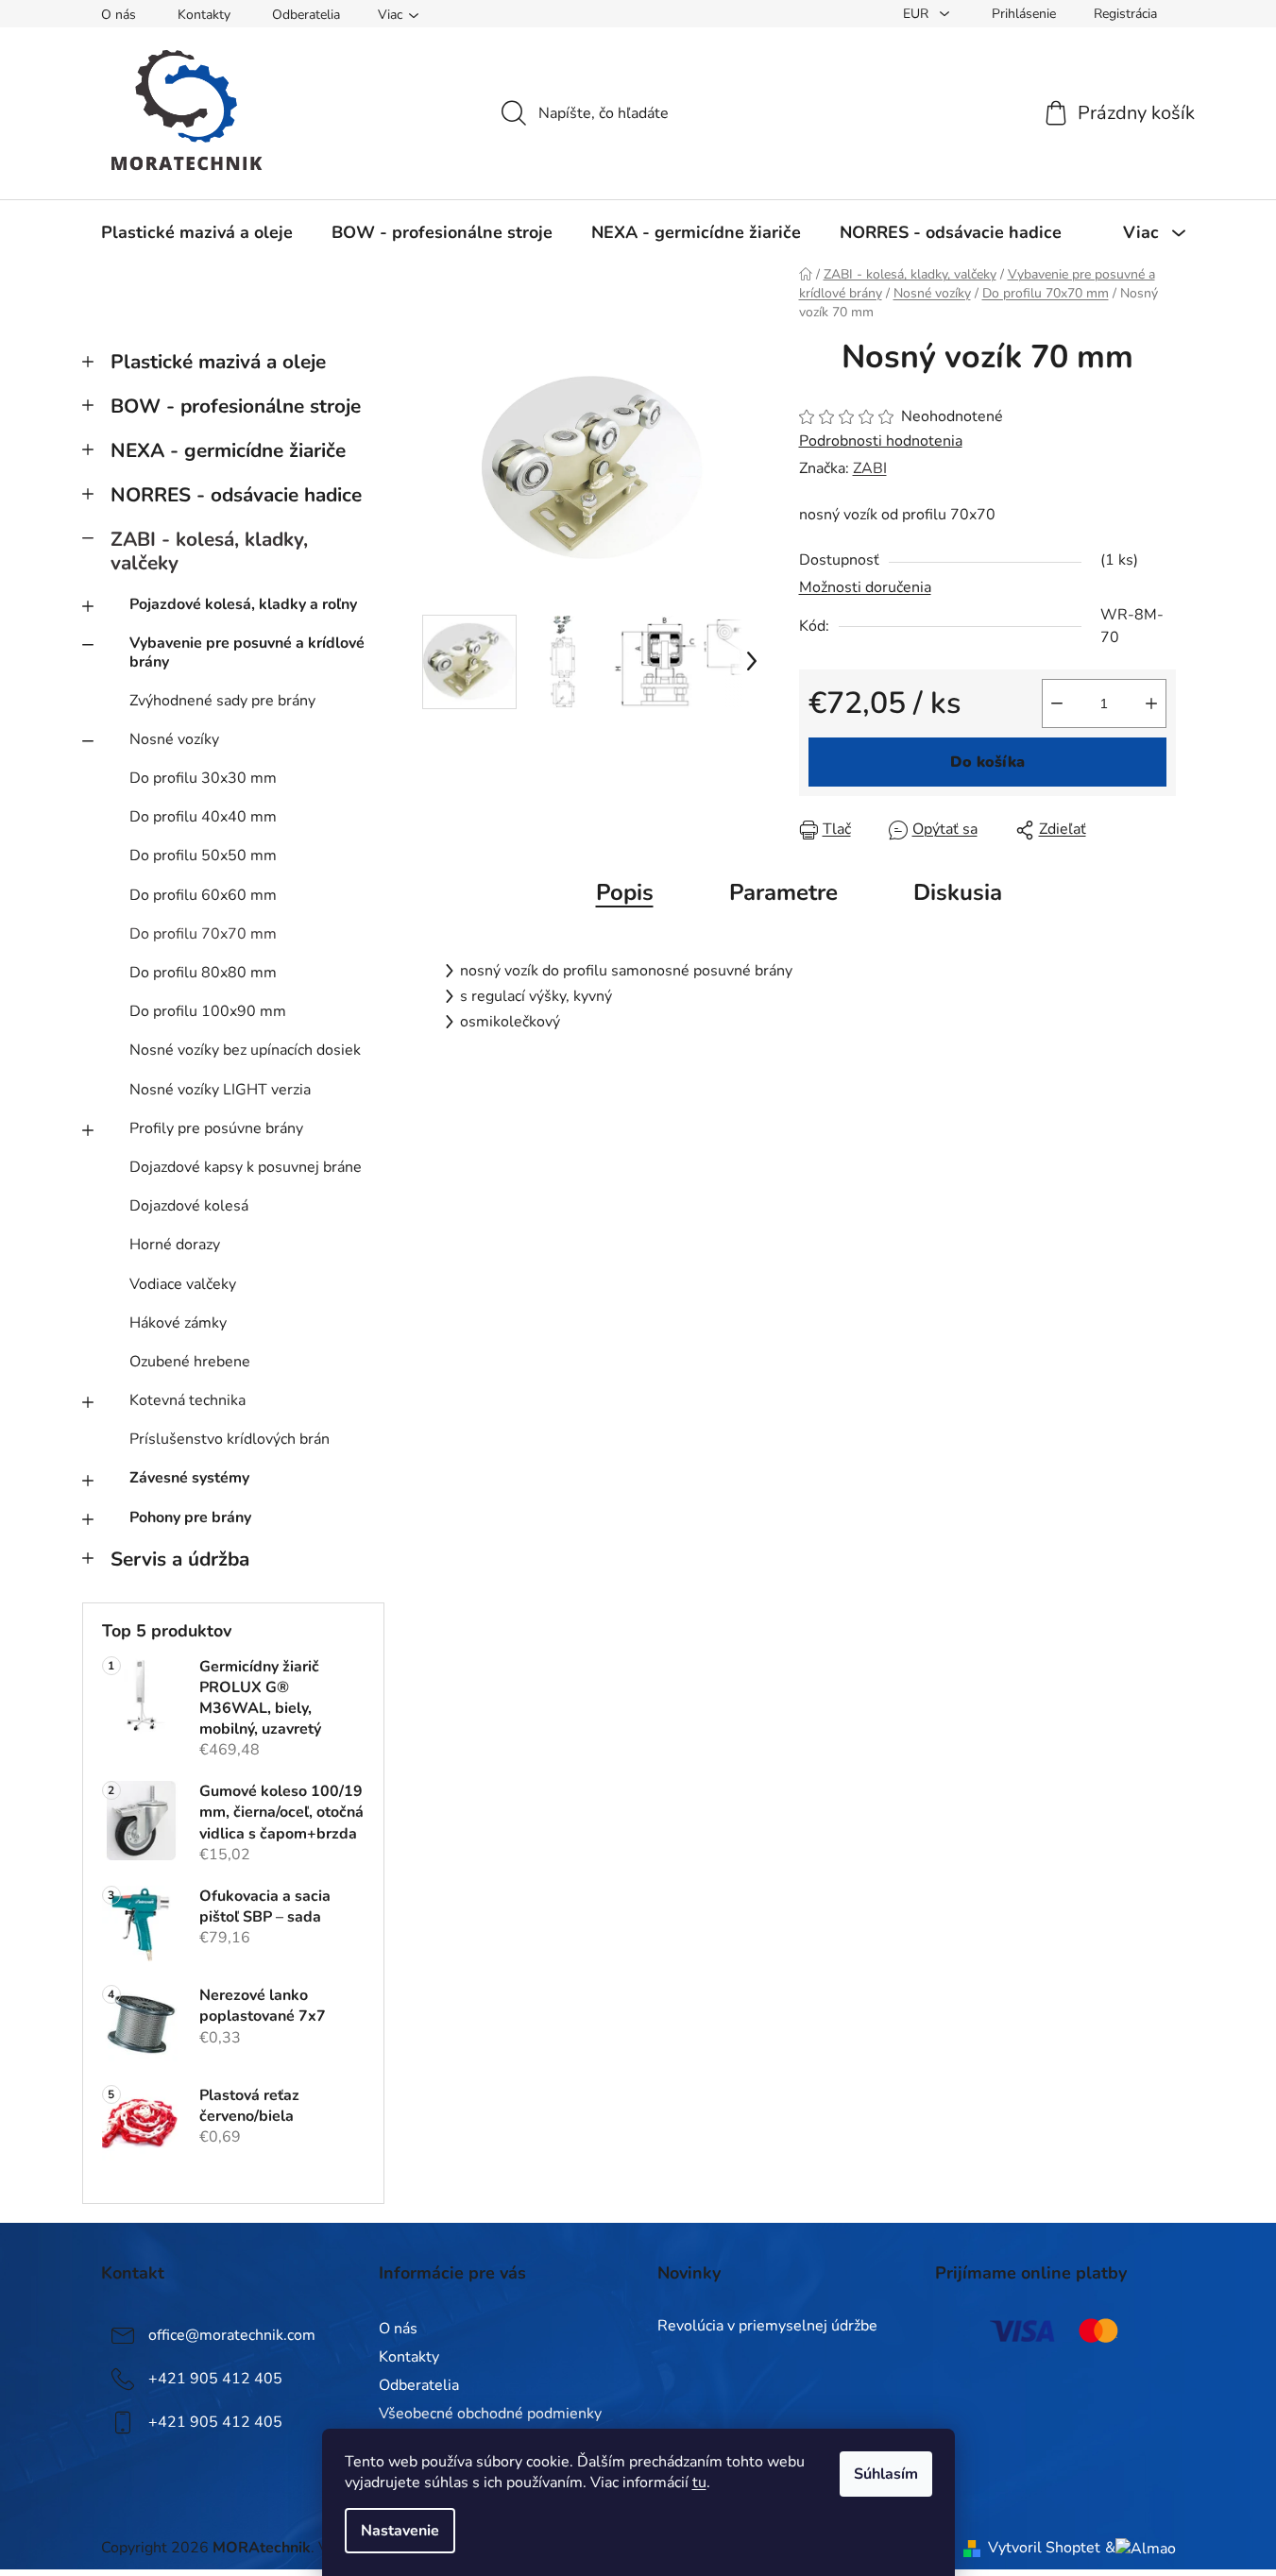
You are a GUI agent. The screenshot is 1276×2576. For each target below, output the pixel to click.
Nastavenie (400, 2531)
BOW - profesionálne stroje (236, 406)
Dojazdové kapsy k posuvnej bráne (246, 1167)
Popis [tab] (625, 892)
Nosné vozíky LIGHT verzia (220, 1090)
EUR (918, 14)
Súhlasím (886, 2474)
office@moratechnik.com (232, 2335)
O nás (119, 15)
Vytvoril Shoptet (1044, 2548)
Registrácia (1125, 14)
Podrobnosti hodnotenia (881, 441)
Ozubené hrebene (190, 1362)
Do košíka (987, 762)
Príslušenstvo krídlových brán (230, 1439)
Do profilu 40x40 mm (203, 817)
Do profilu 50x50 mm (203, 856)
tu (699, 2483)
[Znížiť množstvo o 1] (1057, 703)
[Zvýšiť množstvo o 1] (1151, 703)
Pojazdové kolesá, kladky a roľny (243, 604)
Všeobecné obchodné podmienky (490, 2414)
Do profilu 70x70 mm (203, 934)
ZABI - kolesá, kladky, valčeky (209, 551)
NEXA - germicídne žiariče (228, 450)
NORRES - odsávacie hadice (236, 495)
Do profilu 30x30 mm (203, 778)
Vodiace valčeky (183, 1284)
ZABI (870, 468)
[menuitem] (197, 232)
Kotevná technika (187, 1400)
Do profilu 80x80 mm (203, 973)
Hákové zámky (178, 1323)
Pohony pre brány (190, 1517)
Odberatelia (306, 15)
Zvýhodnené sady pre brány (222, 701)
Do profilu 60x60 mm (203, 895)
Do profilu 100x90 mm (208, 1011)
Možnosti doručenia (865, 587)
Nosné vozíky (174, 739)
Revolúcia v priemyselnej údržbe (767, 2327)
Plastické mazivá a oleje (218, 362)
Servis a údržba (180, 1559)
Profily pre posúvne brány (216, 1128)
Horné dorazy (175, 1245)
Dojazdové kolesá (189, 1206)
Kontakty (204, 15)
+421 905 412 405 (215, 2379)
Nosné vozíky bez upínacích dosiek (245, 1050)
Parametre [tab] (783, 892)
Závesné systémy (189, 1478)
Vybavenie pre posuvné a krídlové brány (247, 652)
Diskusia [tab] (958, 892)
